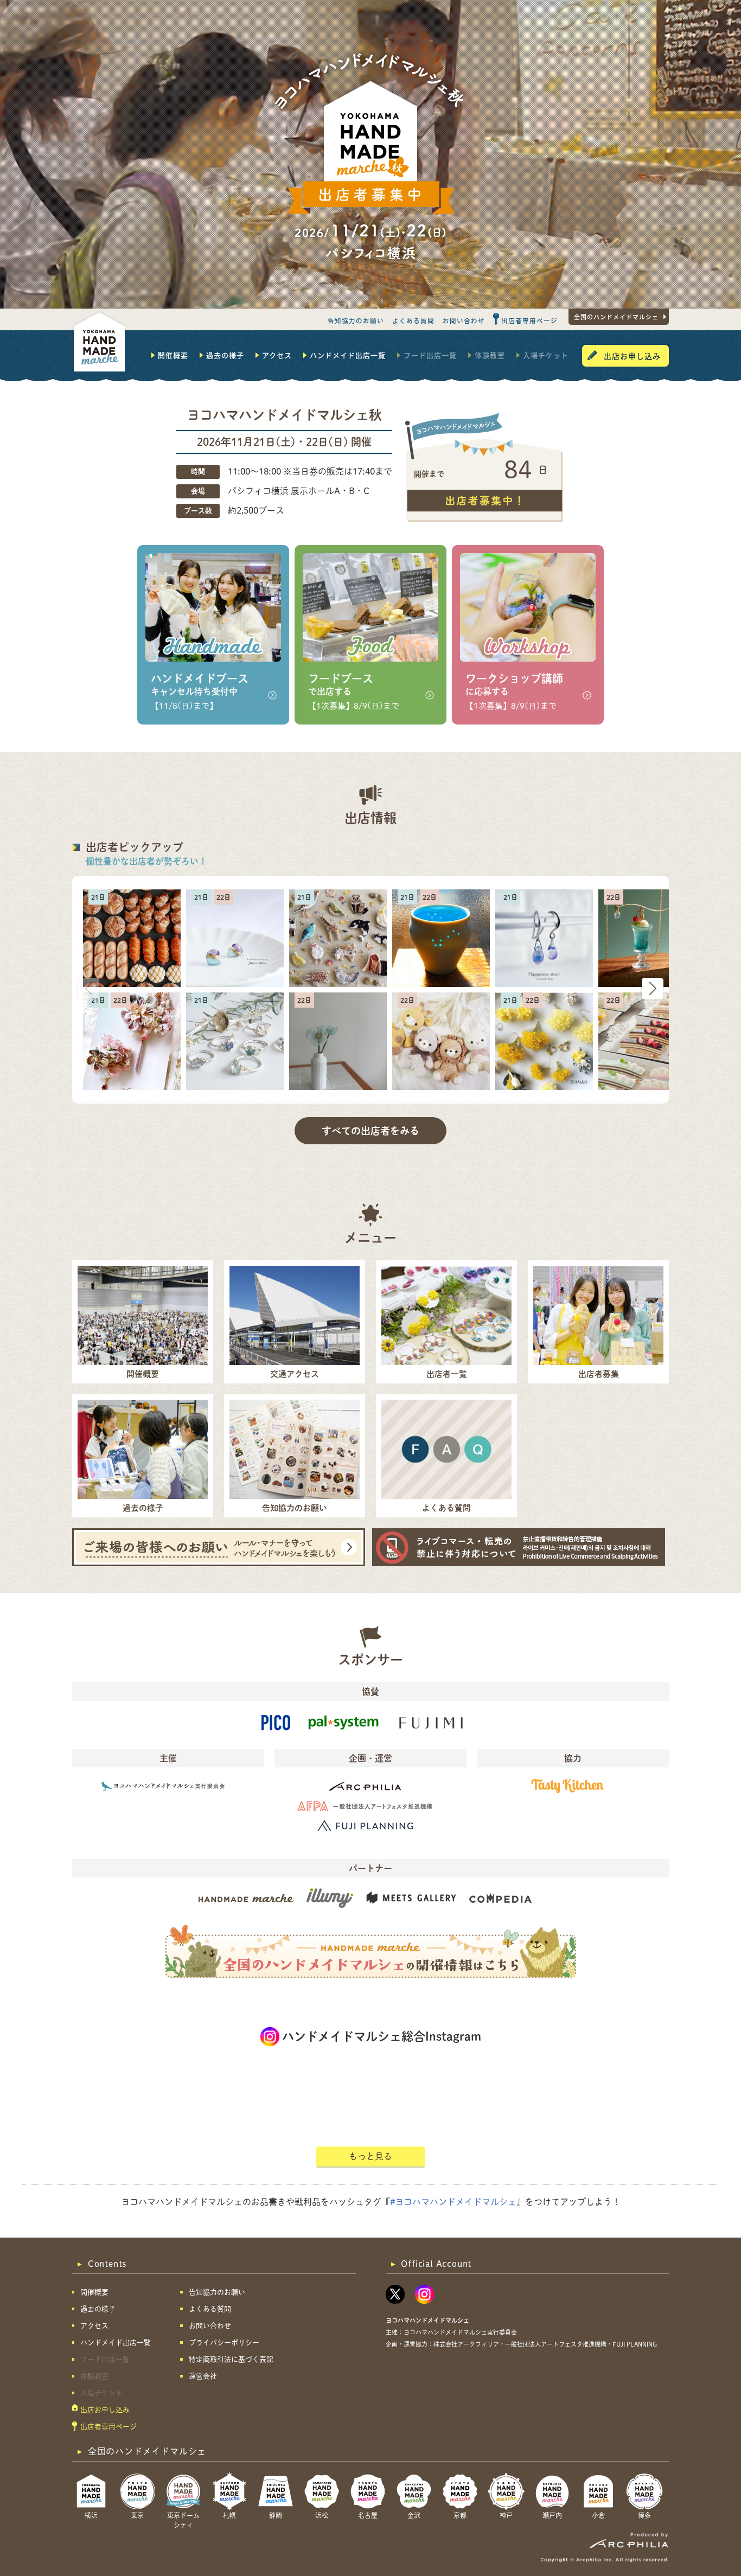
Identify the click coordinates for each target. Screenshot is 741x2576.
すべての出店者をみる (370, 1131)
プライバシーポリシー (224, 2343)
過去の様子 (225, 355)
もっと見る (370, 2156)
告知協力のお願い (356, 321)
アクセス (277, 355)
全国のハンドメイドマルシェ (616, 317)
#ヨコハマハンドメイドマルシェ (453, 2202)
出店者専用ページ (529, 321)
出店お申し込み (632, 356)
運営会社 (203, 2376)
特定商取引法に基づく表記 (231, 2359)
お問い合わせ (464, 321)
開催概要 (173, 355)
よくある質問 (413, 321)
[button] (653, 989)
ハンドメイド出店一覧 (348, 355)
